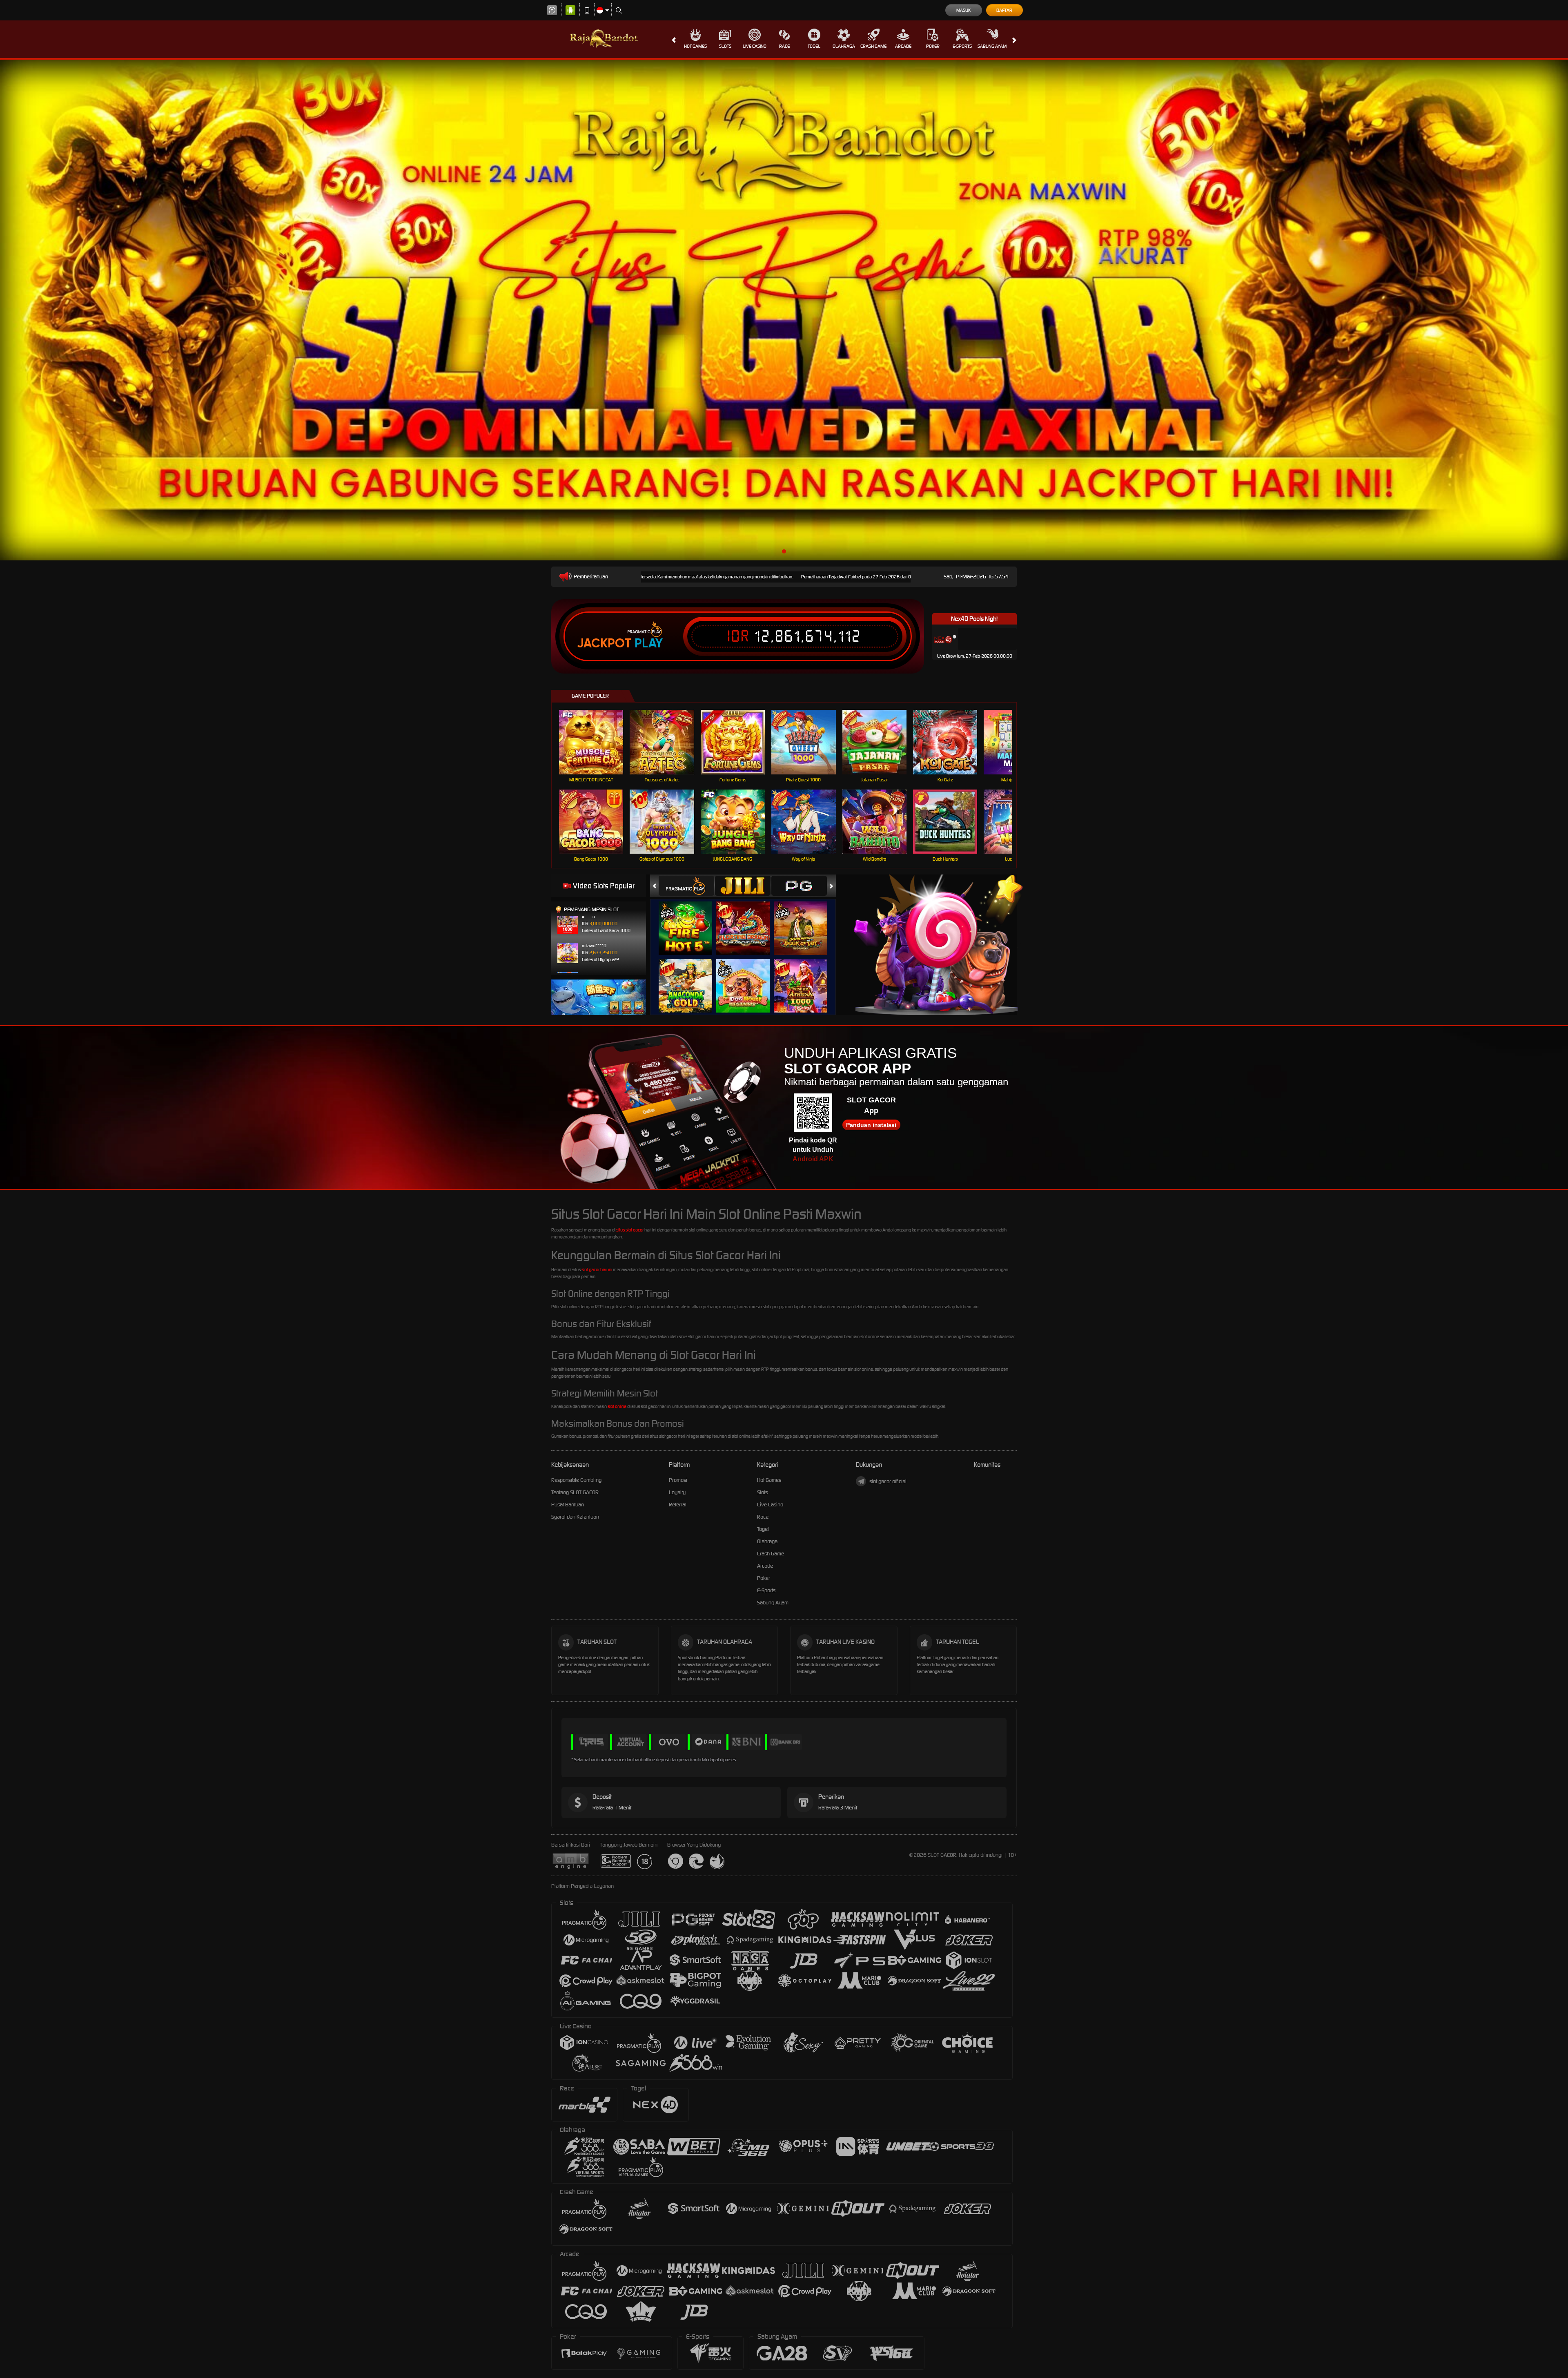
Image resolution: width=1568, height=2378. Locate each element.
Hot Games (695, 46)
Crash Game (873, 46)
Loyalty (677, 1492)
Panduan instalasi (871, 1125)
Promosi (678, 1480)
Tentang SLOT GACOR (575, 1492)
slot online (617, 1406)
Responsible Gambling (576, 1480)
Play (649, 643)
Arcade (903, 46)
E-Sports (962, 46)
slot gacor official (888, 1481)
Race (784, 46)
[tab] (686, 886)
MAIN (596, 742)
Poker (933, 46)
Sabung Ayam (992, 46)
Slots (725, 46)
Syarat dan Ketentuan (575, 1517)
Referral (678, 1505)
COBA (690, 920)
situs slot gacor (630, 1230)
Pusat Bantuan (568, 1505)
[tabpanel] (784, 310)
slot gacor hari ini (597, 1269)
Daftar (1004, 10)
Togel (814, 46)
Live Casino (755, 46)
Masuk (963, 10)
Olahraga (844, 46)
